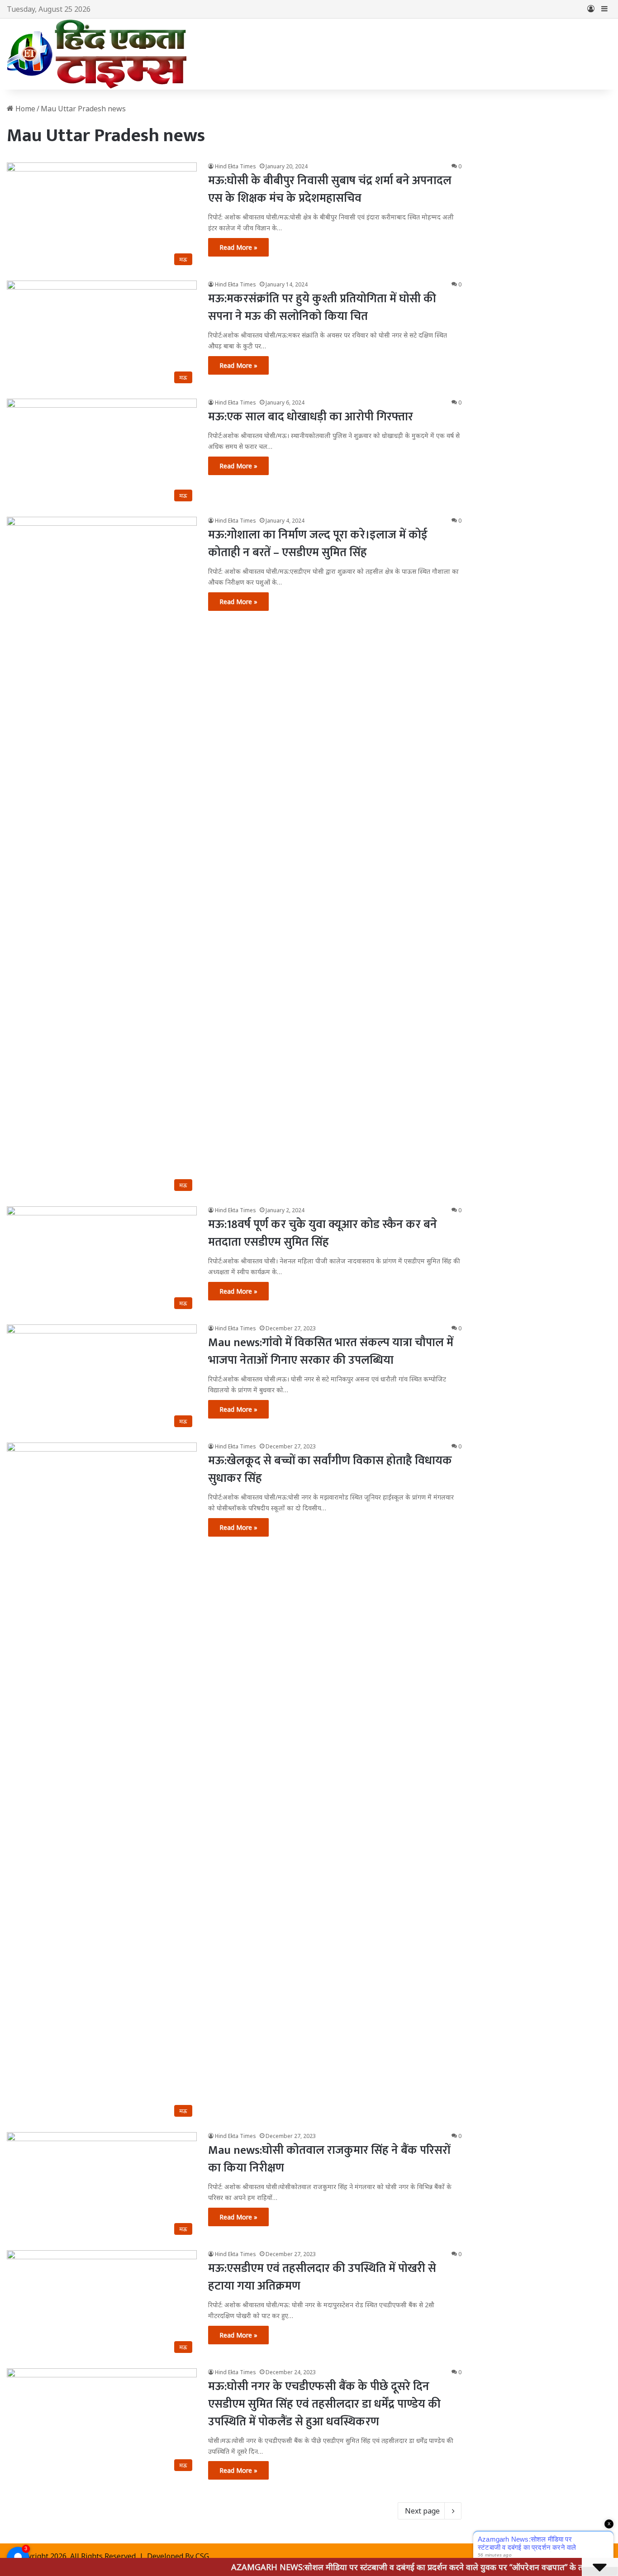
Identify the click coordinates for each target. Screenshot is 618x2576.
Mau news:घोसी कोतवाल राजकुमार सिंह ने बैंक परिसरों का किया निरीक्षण (329, 2159)
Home (24, 109)
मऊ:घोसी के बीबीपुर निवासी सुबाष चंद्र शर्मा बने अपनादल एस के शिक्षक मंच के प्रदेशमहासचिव (330, 190)
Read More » (238, 247)
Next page (422, 2511)
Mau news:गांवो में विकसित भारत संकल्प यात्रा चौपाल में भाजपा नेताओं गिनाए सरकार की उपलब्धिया (331, 1352)
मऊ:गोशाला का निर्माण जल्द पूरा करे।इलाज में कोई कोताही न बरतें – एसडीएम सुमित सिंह (318, 544)
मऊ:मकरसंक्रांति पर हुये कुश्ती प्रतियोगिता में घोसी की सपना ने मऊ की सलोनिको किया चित (322, 308)
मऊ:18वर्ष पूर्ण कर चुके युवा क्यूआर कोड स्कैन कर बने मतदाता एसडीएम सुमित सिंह (323, 1233)
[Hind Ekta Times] (97, 54)
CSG (202, 2556)
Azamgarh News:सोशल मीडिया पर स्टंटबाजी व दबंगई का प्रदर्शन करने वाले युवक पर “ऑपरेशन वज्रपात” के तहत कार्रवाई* (371, 2567)
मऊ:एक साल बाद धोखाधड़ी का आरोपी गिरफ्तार (311, 417)
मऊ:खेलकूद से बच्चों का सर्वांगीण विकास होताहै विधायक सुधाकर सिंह (330, 1470)
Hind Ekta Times (235, 166)
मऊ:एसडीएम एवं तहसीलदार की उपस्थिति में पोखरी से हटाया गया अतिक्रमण (322, 2277)
